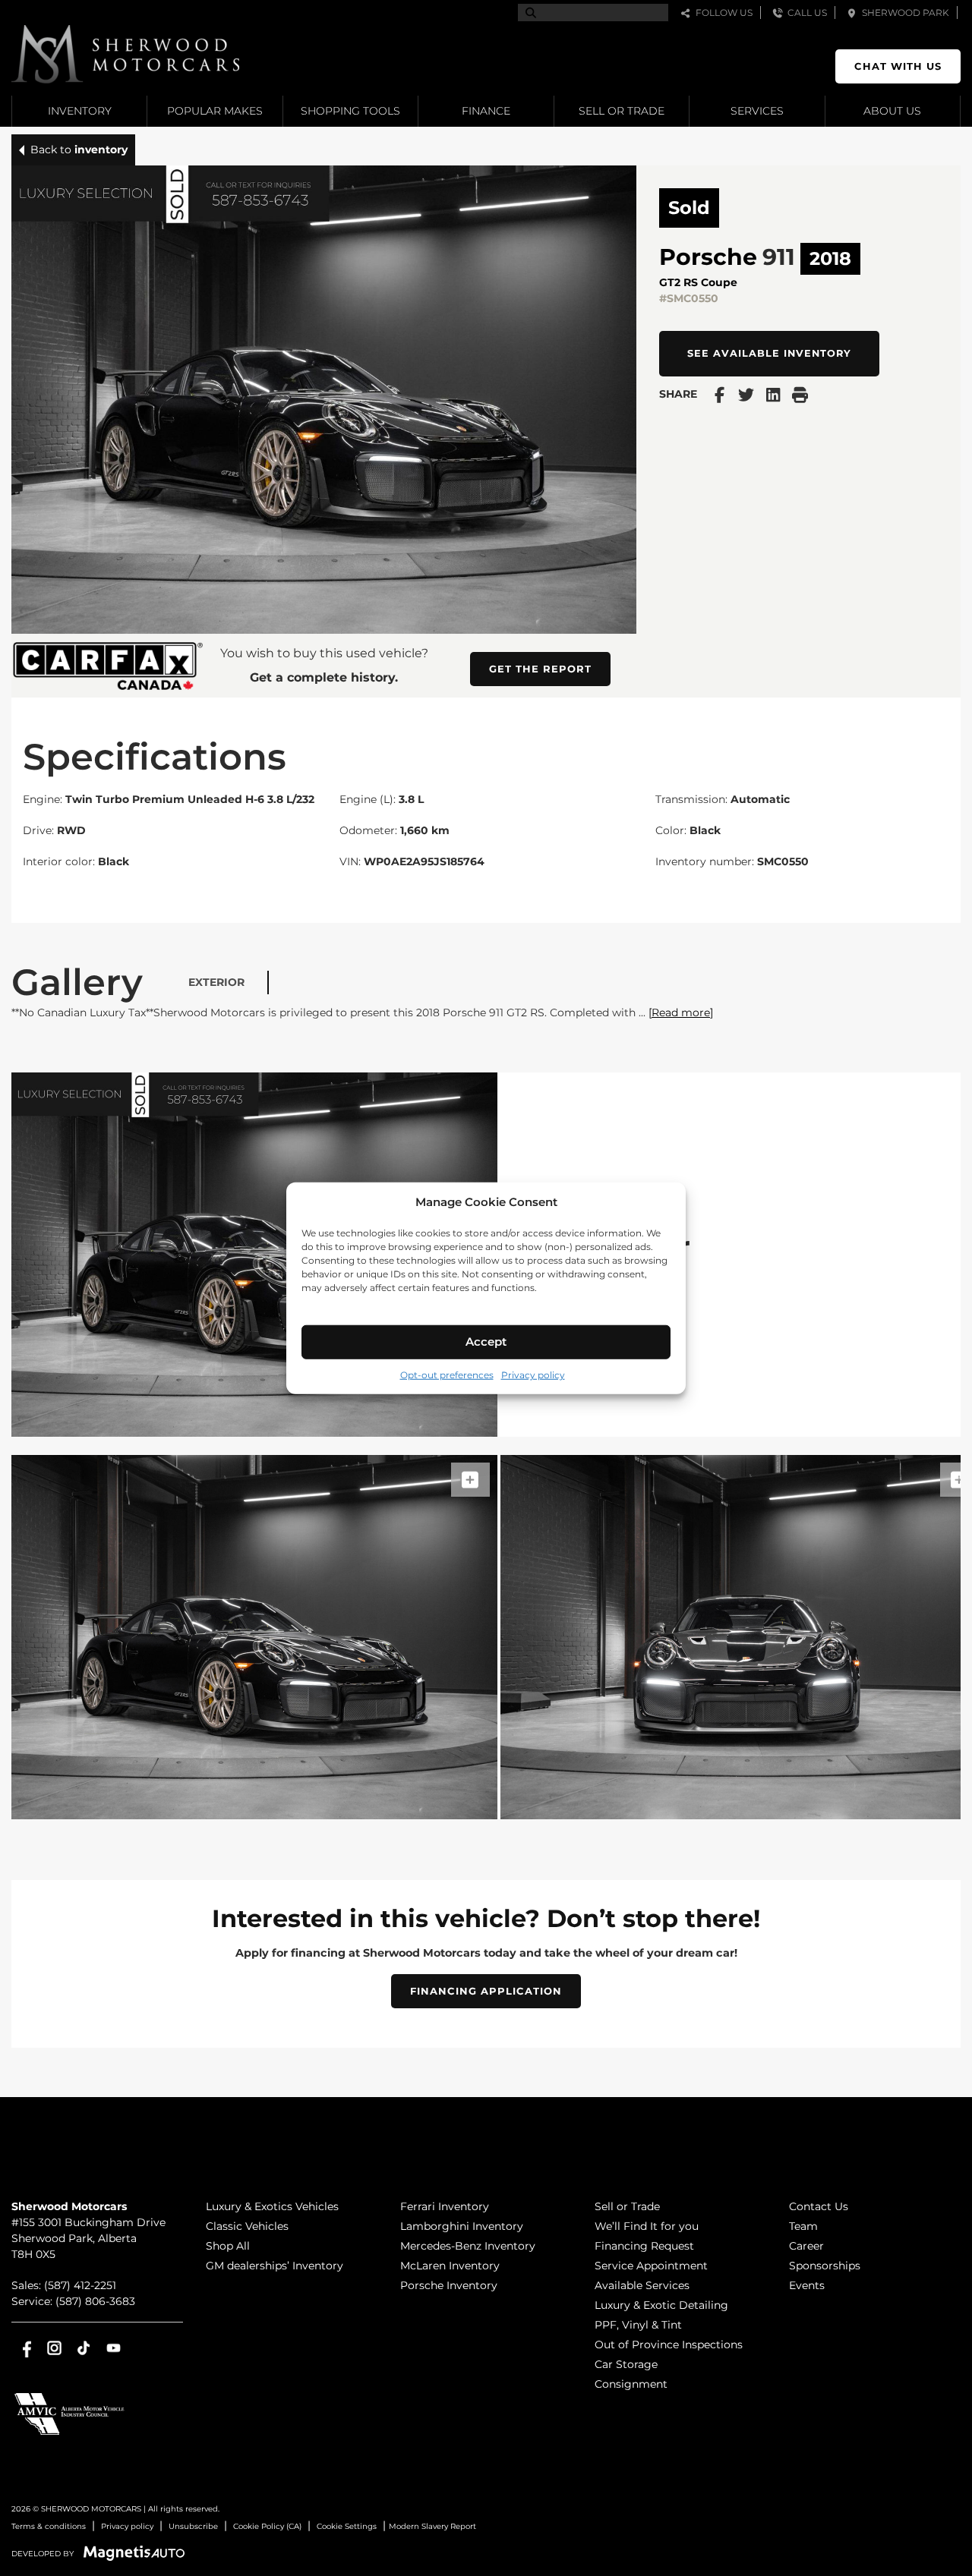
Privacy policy (533, 1374)
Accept (486, 1342)
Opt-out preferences (447, 1374)
